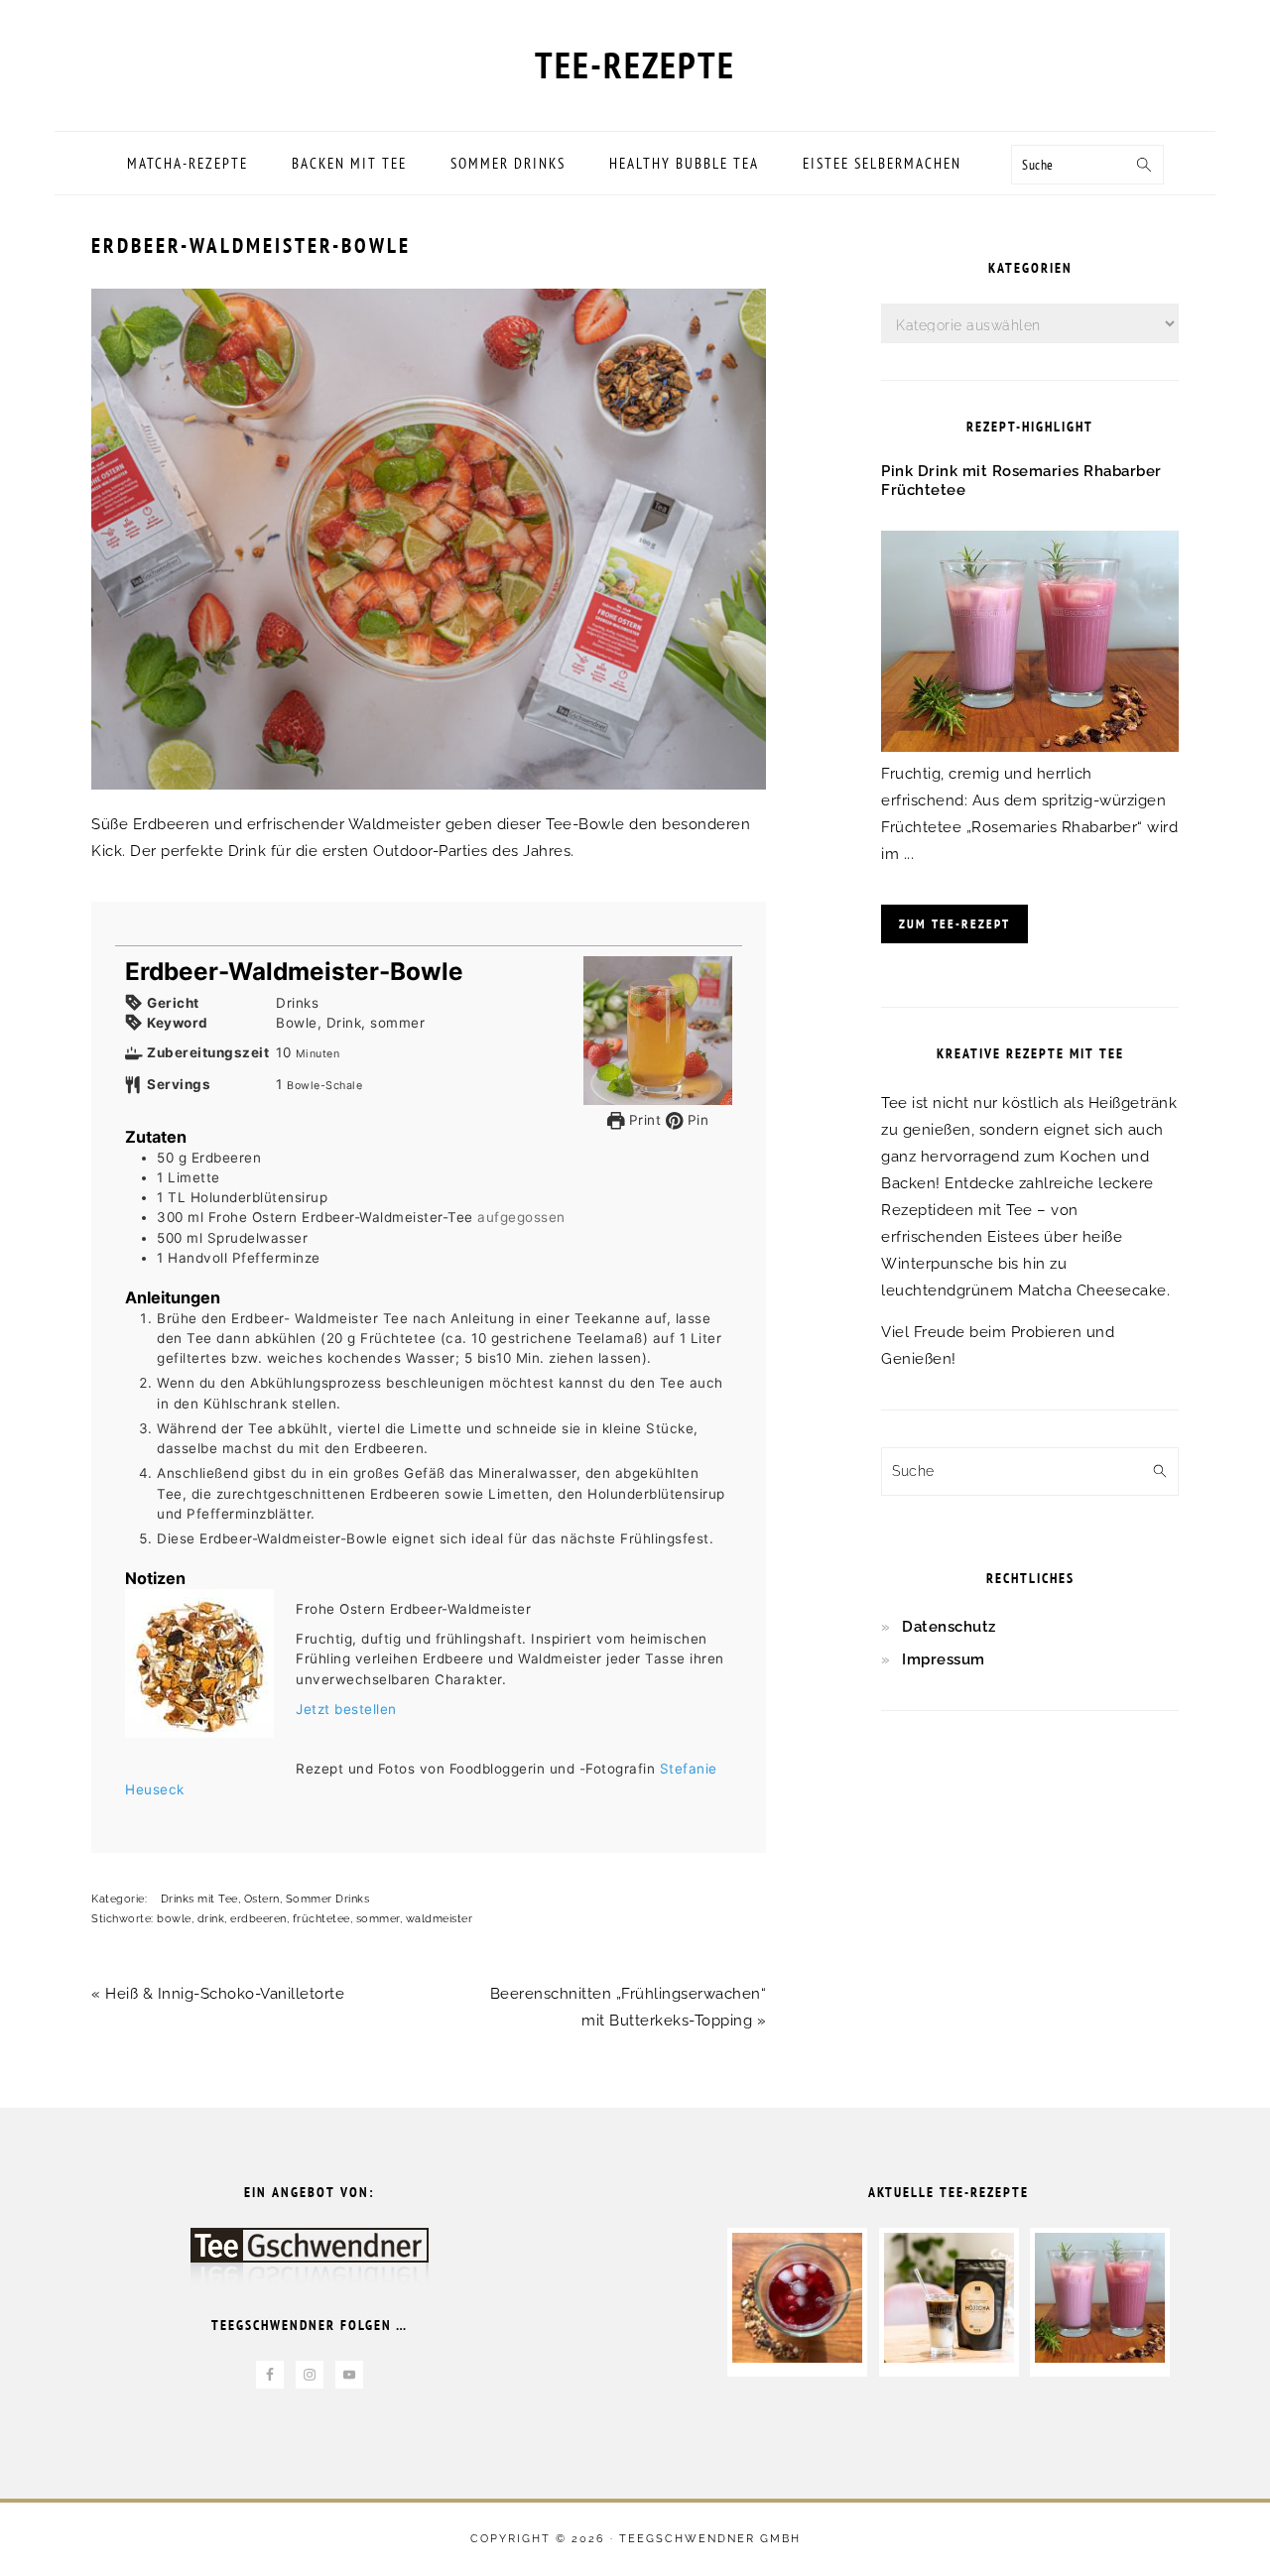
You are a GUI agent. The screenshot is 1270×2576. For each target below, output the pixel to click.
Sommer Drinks (328, 1899)
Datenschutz (949, 1627)
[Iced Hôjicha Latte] (949, 2358)
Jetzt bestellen (346, 1709)
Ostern (262, 1899)
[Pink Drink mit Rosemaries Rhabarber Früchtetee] (1030, 747)
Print (642, 1120)
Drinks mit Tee (199, 1899)
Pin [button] (696, 1120)
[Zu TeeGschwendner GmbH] (310, 2266)
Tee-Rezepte (635, 64)
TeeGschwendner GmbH (710, 2539)
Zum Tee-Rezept (954, 924)
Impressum (944, 1659)
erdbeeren (258, 1919)
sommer (378, 1919)
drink (211, 1919)
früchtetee (321, 1919)
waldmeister (440, 1919)
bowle (174, 1919)
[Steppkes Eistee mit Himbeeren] (797, 2358)
